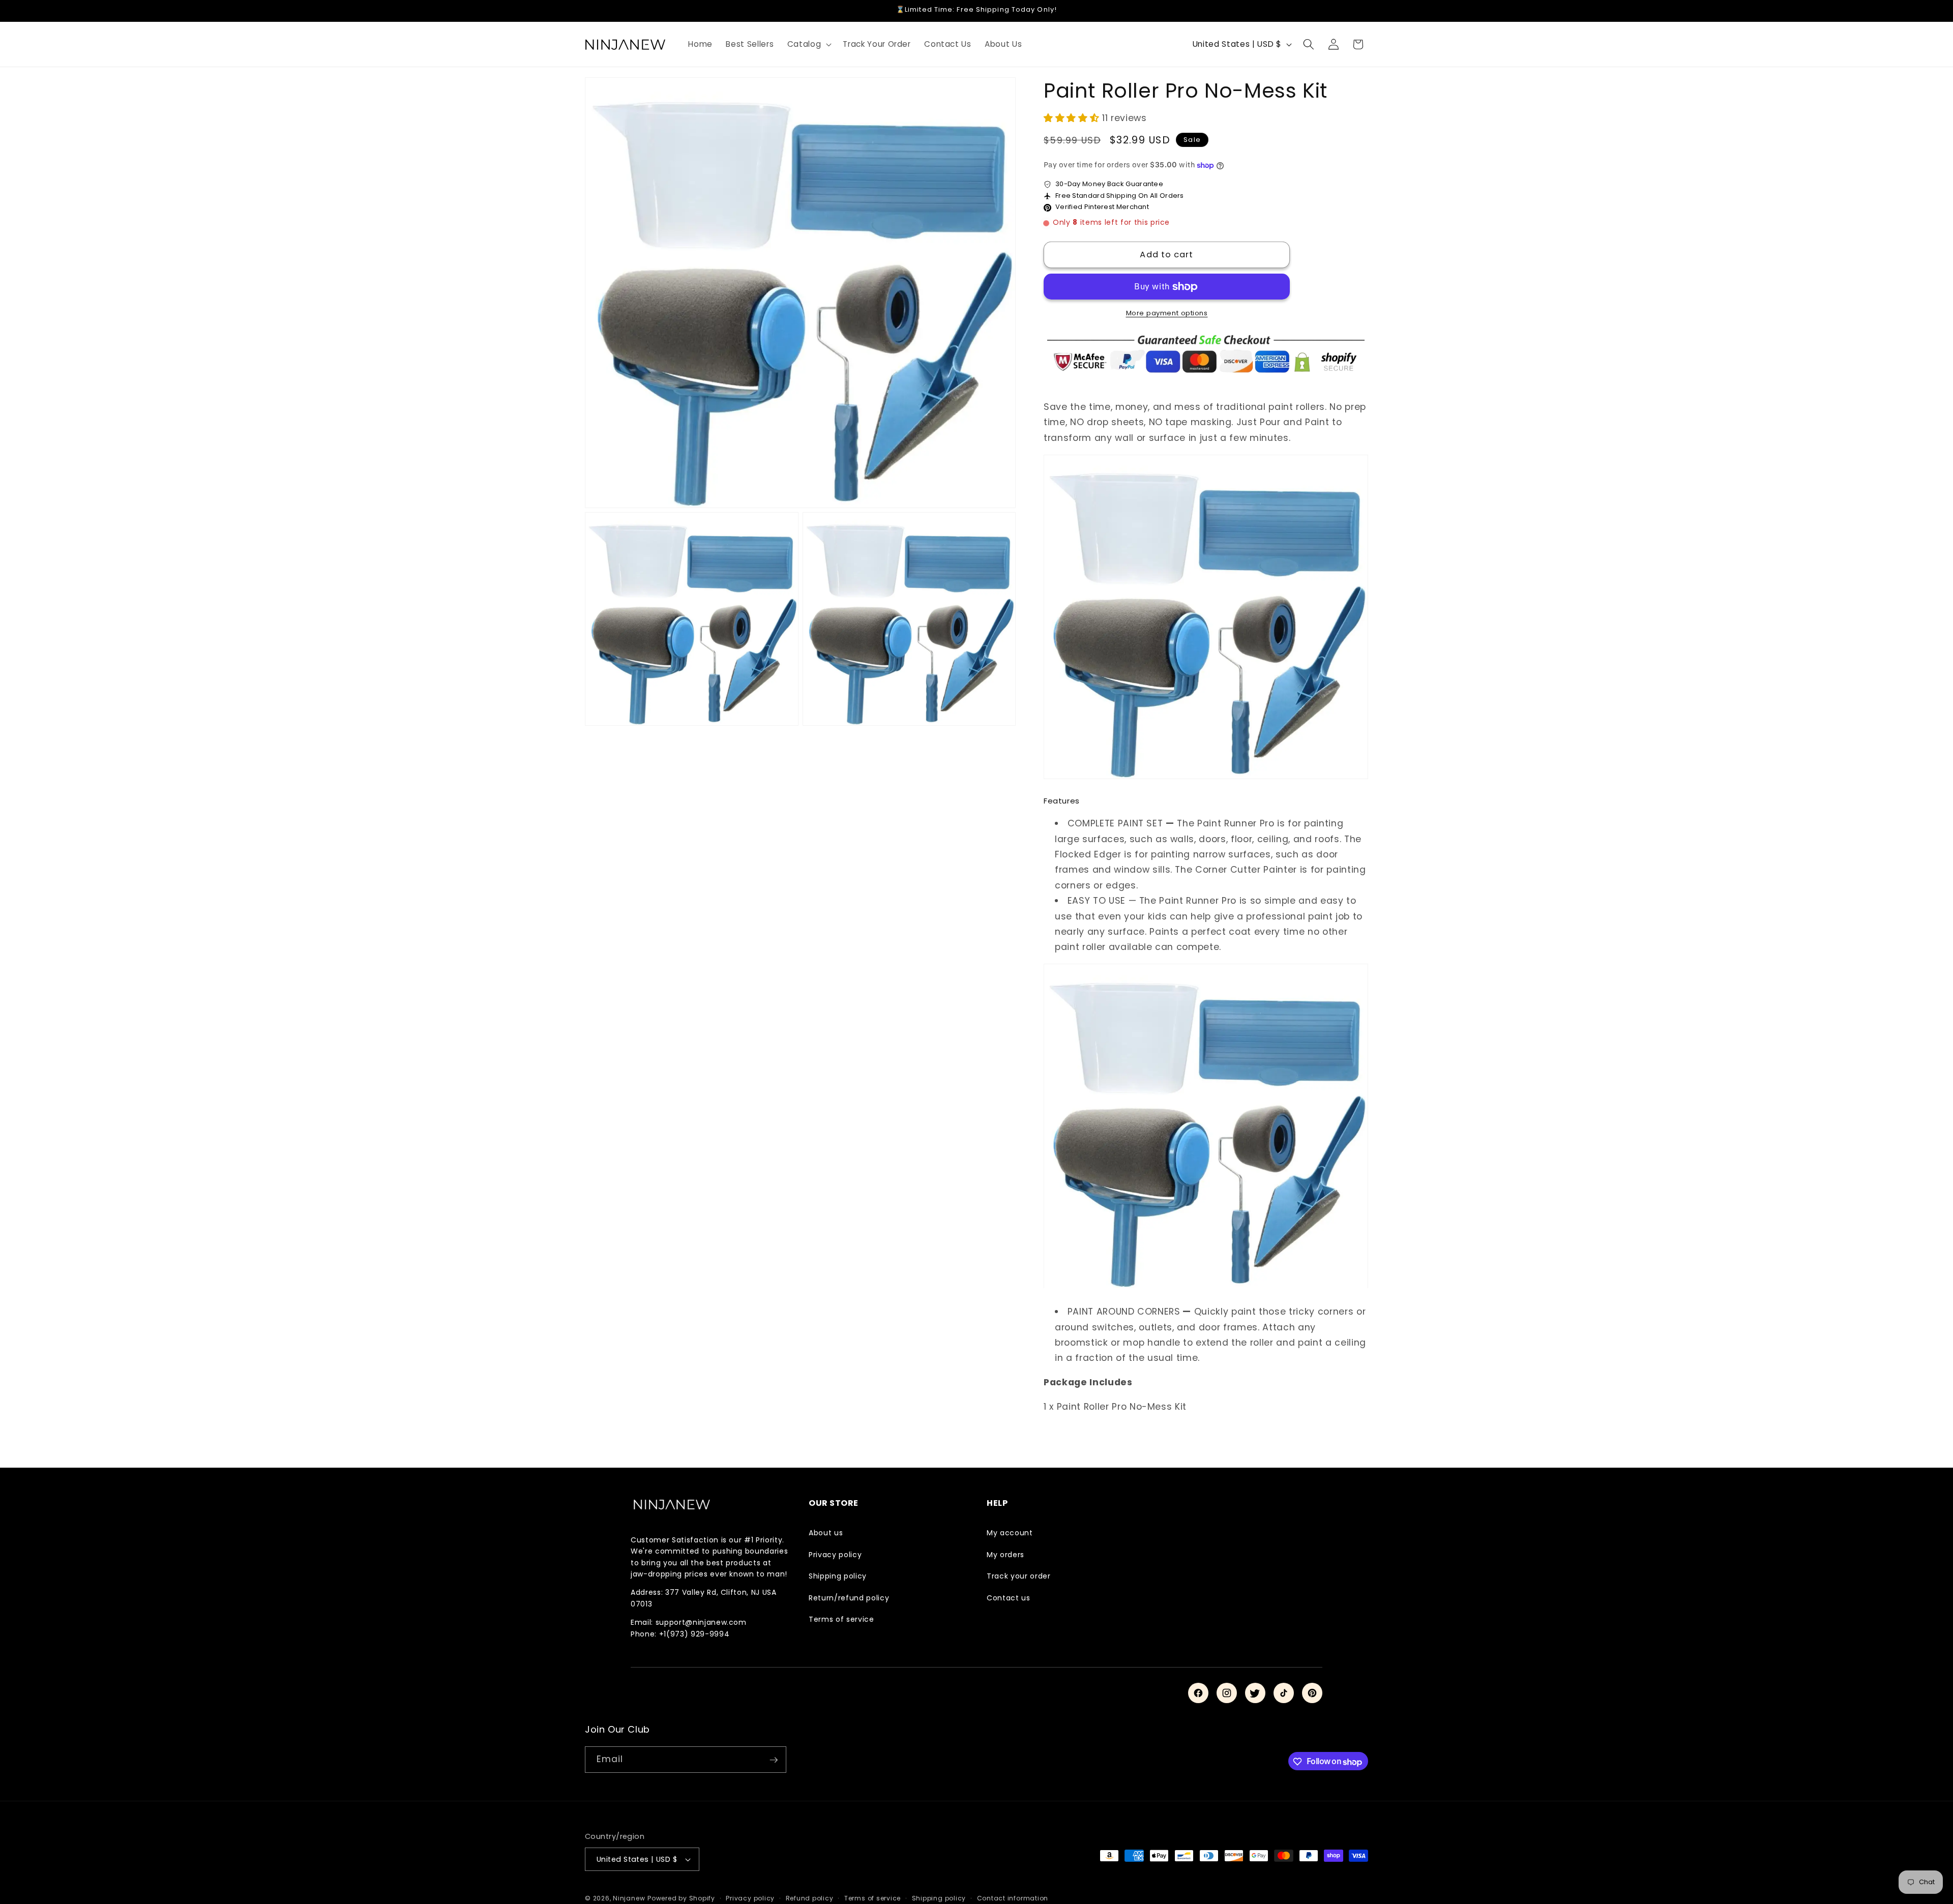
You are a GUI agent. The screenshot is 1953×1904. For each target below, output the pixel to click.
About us (826, 1533)
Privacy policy (835, 1555)
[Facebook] (1198, 1693)
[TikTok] (1284, 1693)
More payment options (1167, 314)
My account (1010, 1533)
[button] (809, 44)
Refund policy (810, 1898)
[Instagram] (1227, 1693)
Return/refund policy (849, 1598)
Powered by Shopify (681, 1898)
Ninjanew (629, 1898)
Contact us (1009, 1598)
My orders (1005, 1555)
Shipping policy (838, 1576)
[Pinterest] (1312, 1693)
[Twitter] (1255, 1693)
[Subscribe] (774, 1760)
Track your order (1019, 1576)
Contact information (1013, 1898)
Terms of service (841, 1619)
